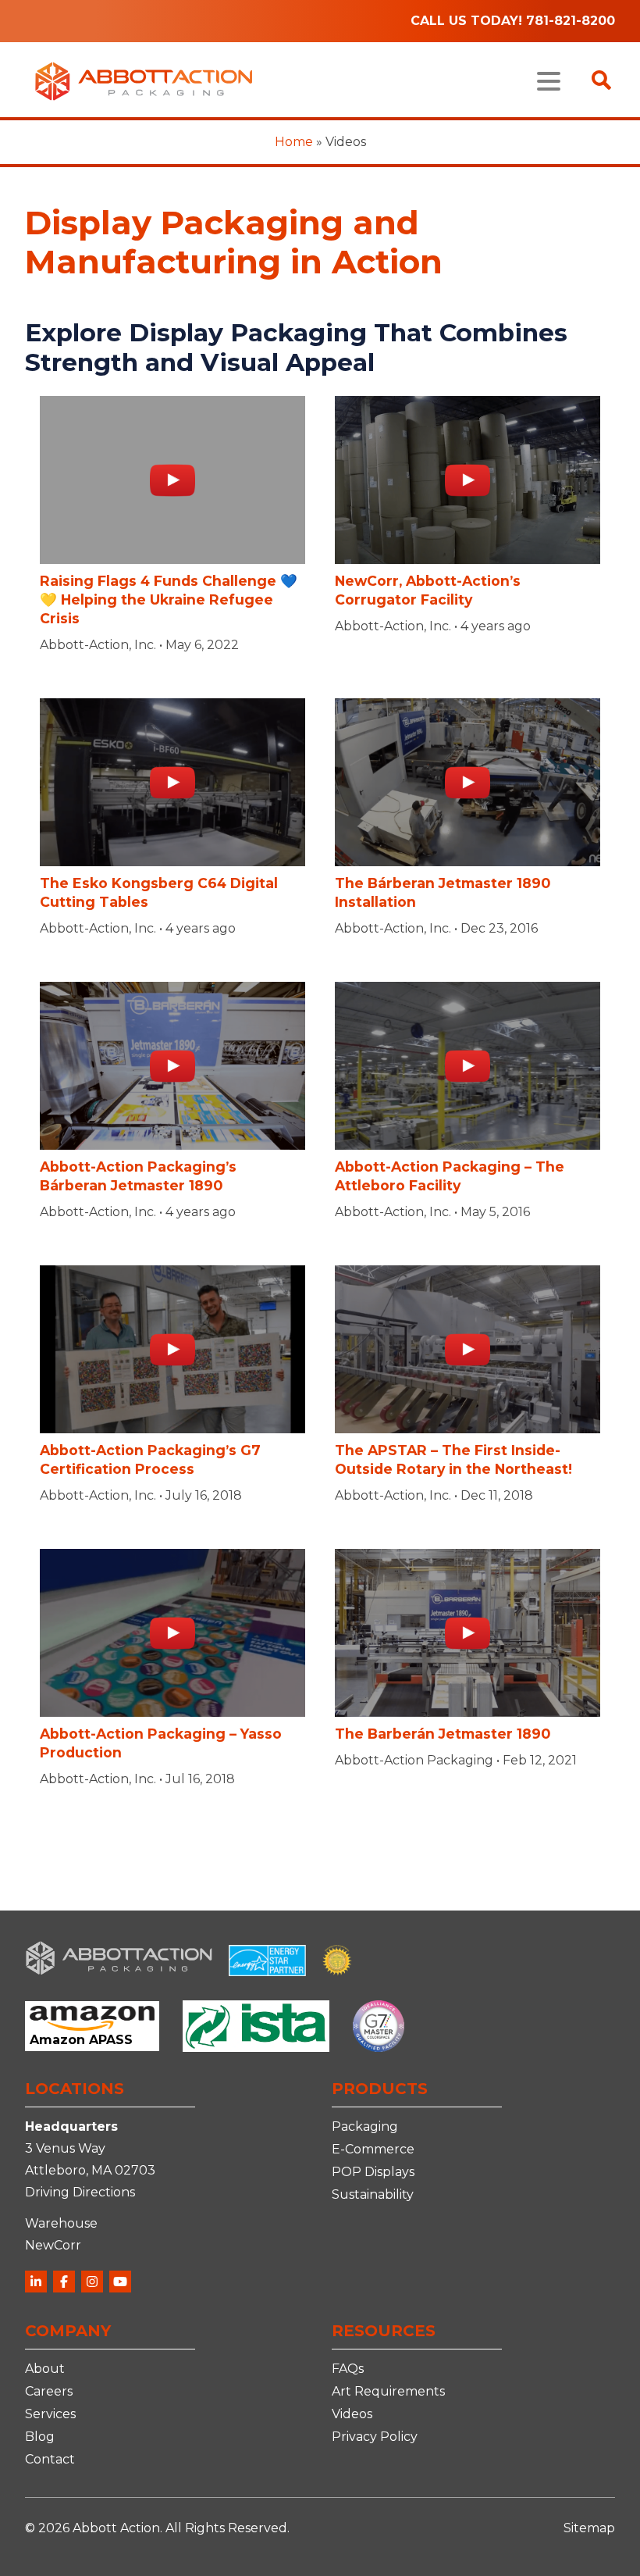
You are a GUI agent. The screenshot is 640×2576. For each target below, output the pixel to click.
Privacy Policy (375, 2437)
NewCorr (53, 2245)
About (45, 2369)
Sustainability (373, 2194)
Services (50, 2414)
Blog (40, 2437)
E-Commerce (373, 2149)
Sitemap (589, 2528)
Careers (49, 2391)
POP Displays (373, 2172)
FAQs (348, 2369)
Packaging (365, 2126)
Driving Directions (80, 2192)
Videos (352, 2414)
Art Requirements (388, 2391)
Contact (50, 2459)
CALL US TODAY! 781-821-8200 (513, 21)
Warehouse (61, 2223)
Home (294, 142)
